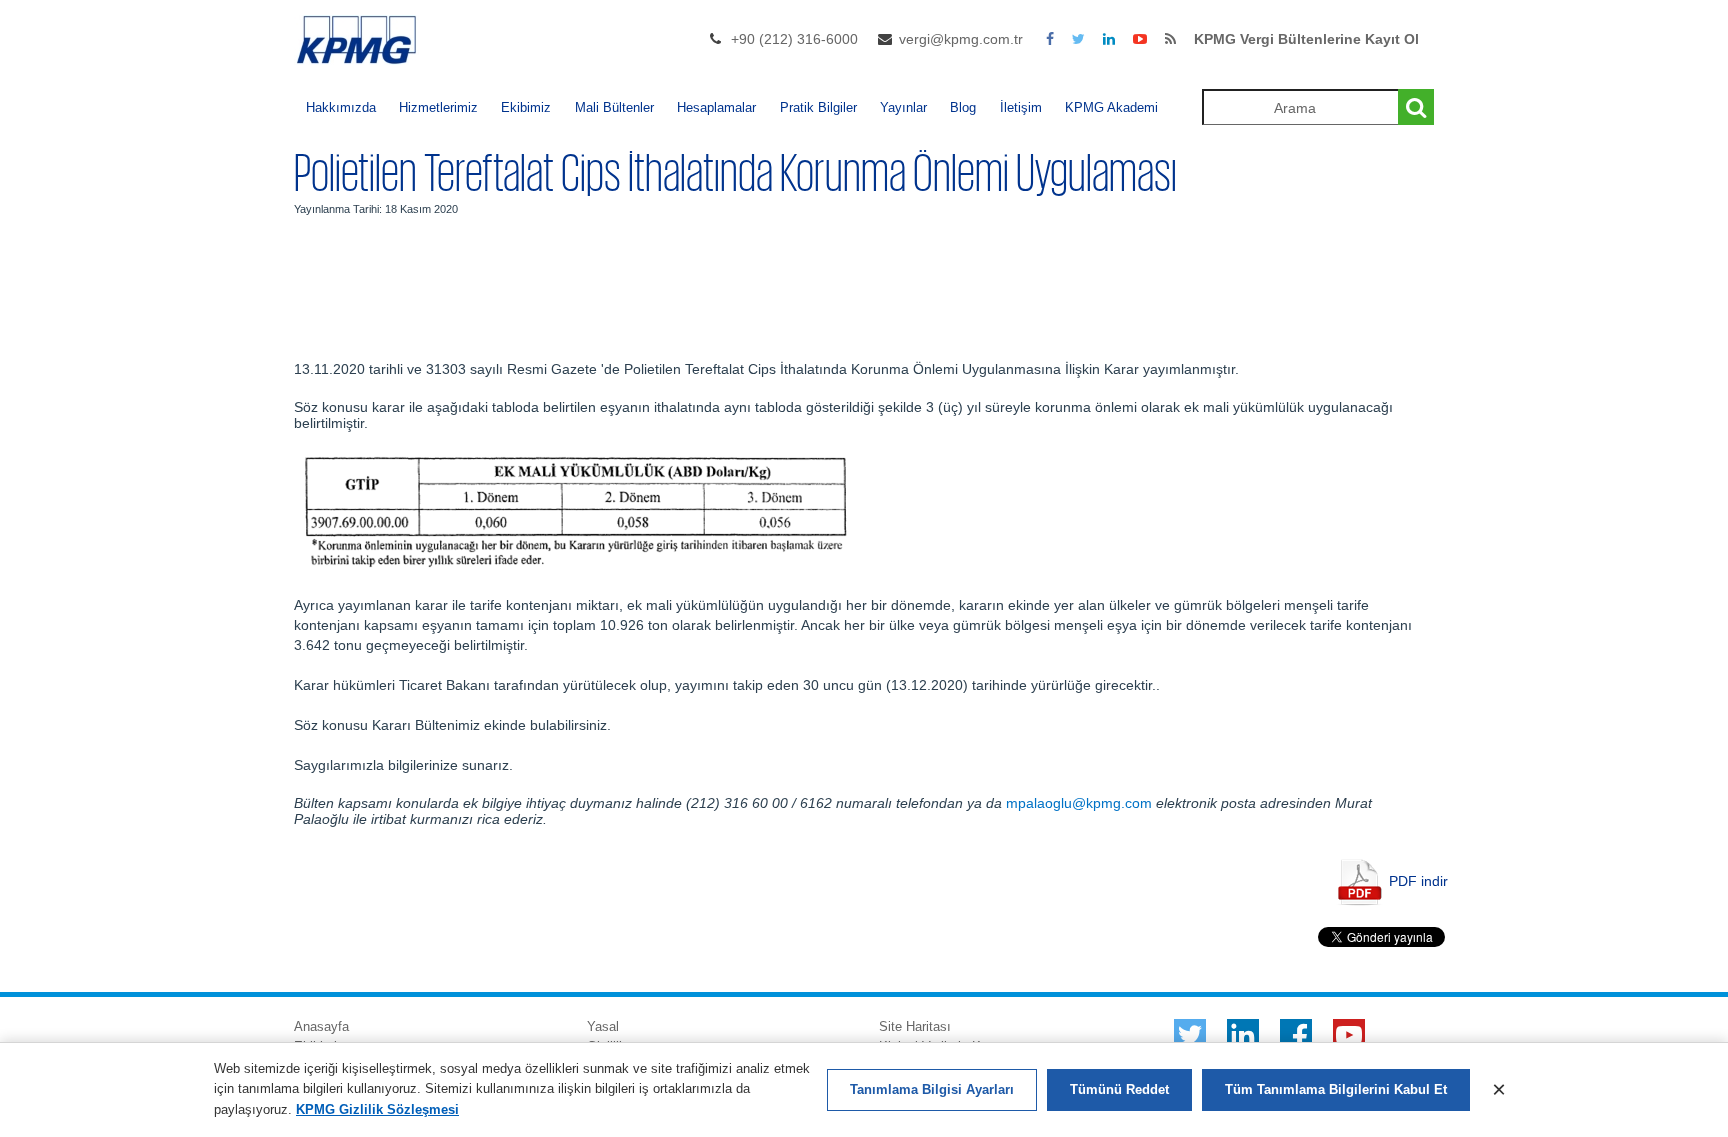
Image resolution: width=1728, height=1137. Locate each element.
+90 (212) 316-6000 (794, 39)
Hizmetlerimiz (438, 107)
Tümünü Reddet (1119, 1089)
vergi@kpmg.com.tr (961, 39)
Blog (963, 107)
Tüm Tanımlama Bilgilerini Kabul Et (1336, 1089)
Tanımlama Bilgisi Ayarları (932, 1089)
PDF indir (1418, 880)
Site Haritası (915, 1026)
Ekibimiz (526, 107)
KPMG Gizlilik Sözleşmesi (377, 1109)
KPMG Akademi (1111, 107)
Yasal (603, 1026)
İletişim (1021, 107)
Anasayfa (321, 1026)
